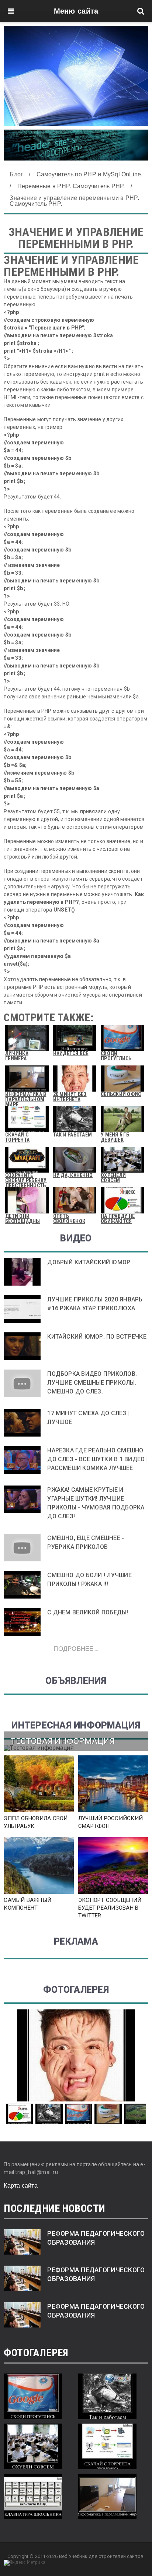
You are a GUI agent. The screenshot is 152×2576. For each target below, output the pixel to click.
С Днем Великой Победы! (88, 1612)
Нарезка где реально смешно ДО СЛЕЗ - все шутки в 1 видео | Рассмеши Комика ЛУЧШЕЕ (97, 1459)
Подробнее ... (76, 1648)
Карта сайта (21, 2186)
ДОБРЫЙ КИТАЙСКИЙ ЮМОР (89, 1262)
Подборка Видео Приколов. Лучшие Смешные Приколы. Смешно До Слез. (92, 1383)
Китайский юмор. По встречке (97, 1337)
